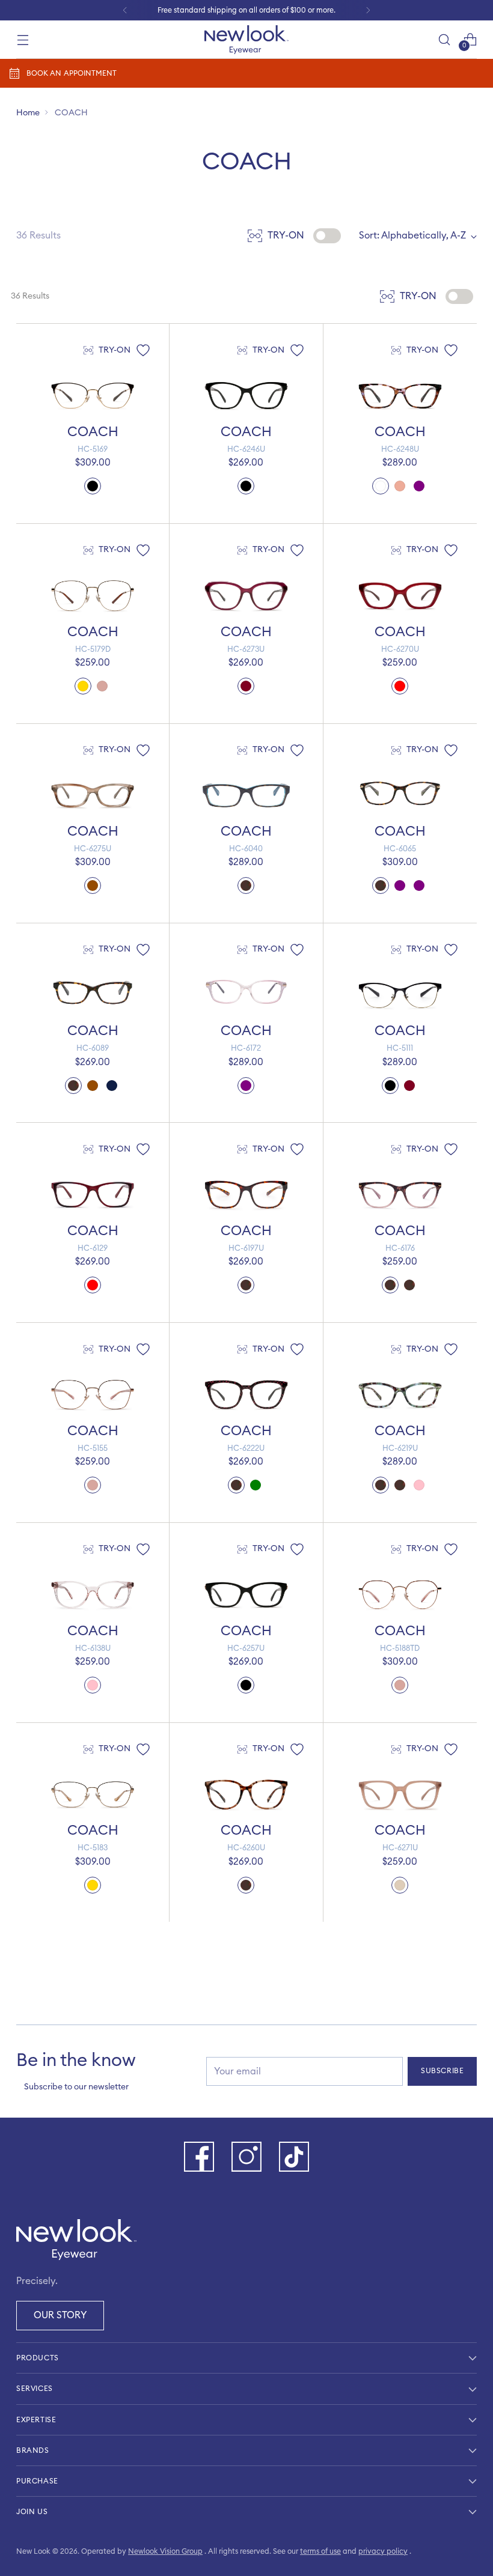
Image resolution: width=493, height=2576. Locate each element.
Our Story (60, 2315)
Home (28, 113)
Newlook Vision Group (165, 2551)
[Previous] (125, 10)
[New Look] (246, 40)
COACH (93, 432)
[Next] (368, 10)
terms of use (320, 2551)
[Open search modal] (445, 39)
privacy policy (383, 2551)
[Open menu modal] (23, 39)
